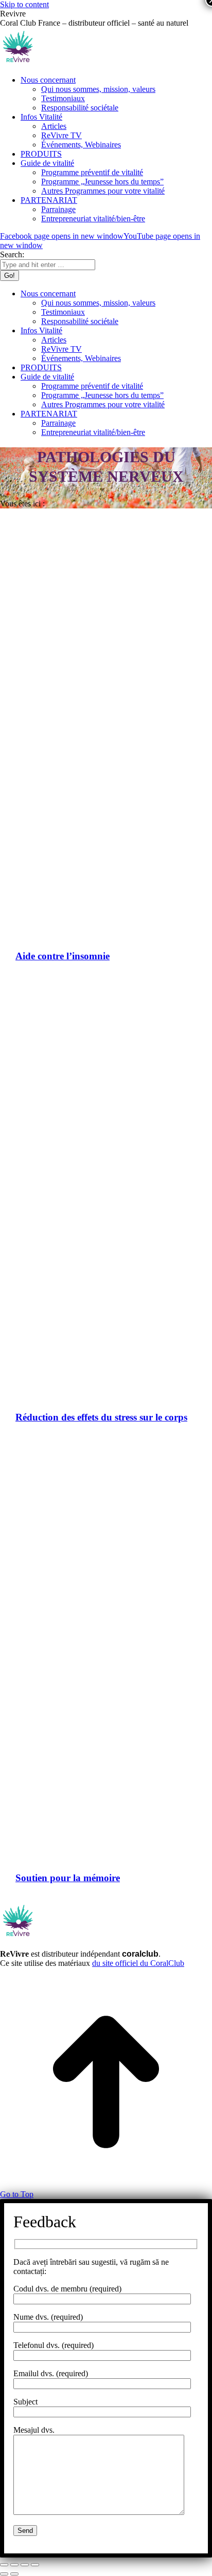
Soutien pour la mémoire (68, 1878)
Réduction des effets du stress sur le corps (101, 1417)
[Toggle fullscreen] (25, 2565)
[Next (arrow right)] (14, 2574)
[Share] (14, 2565)
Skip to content (24, 4)
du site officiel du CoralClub (138, 1963)
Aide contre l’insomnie (63, 956)
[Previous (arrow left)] (4, 2574)
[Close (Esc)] (4, 2565)
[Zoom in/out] (35, 2565)
